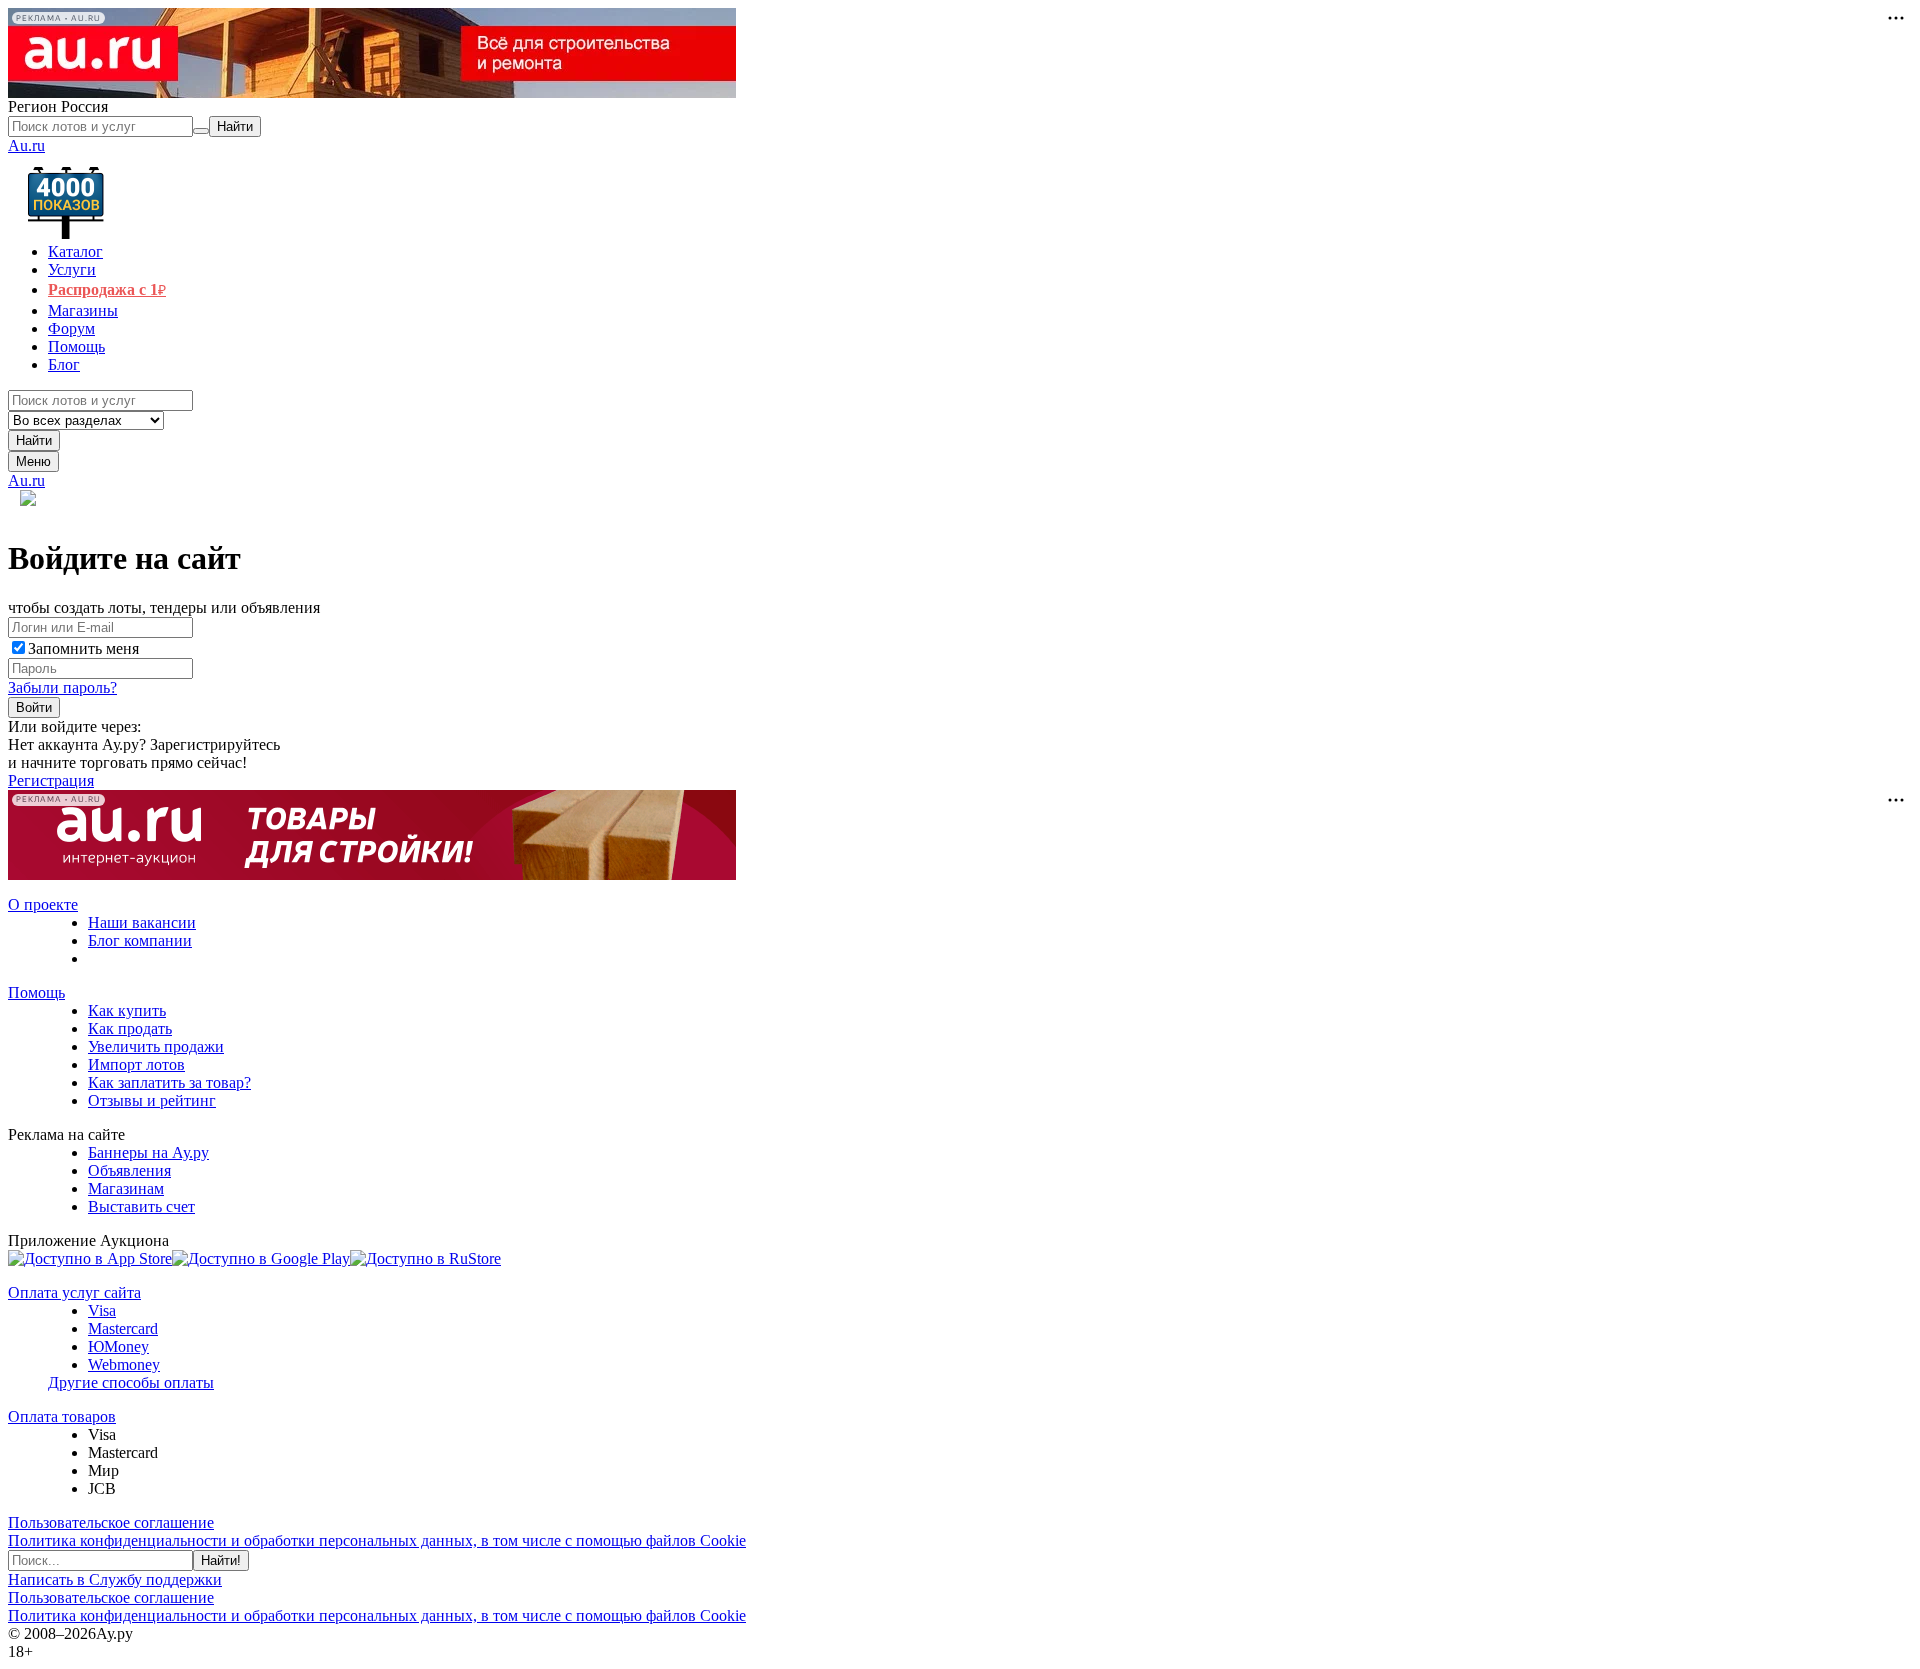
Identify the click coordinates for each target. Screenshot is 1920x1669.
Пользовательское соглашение (111, 1522)
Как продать (130, 1028)
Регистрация (51, 780)
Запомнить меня (83, 648)
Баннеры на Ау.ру (148, 1152)
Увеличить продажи (156, 1046)
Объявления (129, 1170)
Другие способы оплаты (131, 1382)
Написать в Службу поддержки (115, 1579)
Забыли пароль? (62, 687)
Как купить (127, 1010)
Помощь (36, 992)
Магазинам (126, 1188)
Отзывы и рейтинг (152, 1100)
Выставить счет (141, 1206)
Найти (34, 440)
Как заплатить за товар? (169, 1082)
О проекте (43, 904)
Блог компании (140, 940)
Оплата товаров (62, 1416)
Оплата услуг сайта (74, 1292)
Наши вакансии (142, 922)
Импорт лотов (136, 1064)
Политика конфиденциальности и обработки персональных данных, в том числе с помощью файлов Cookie (377, 1540)
